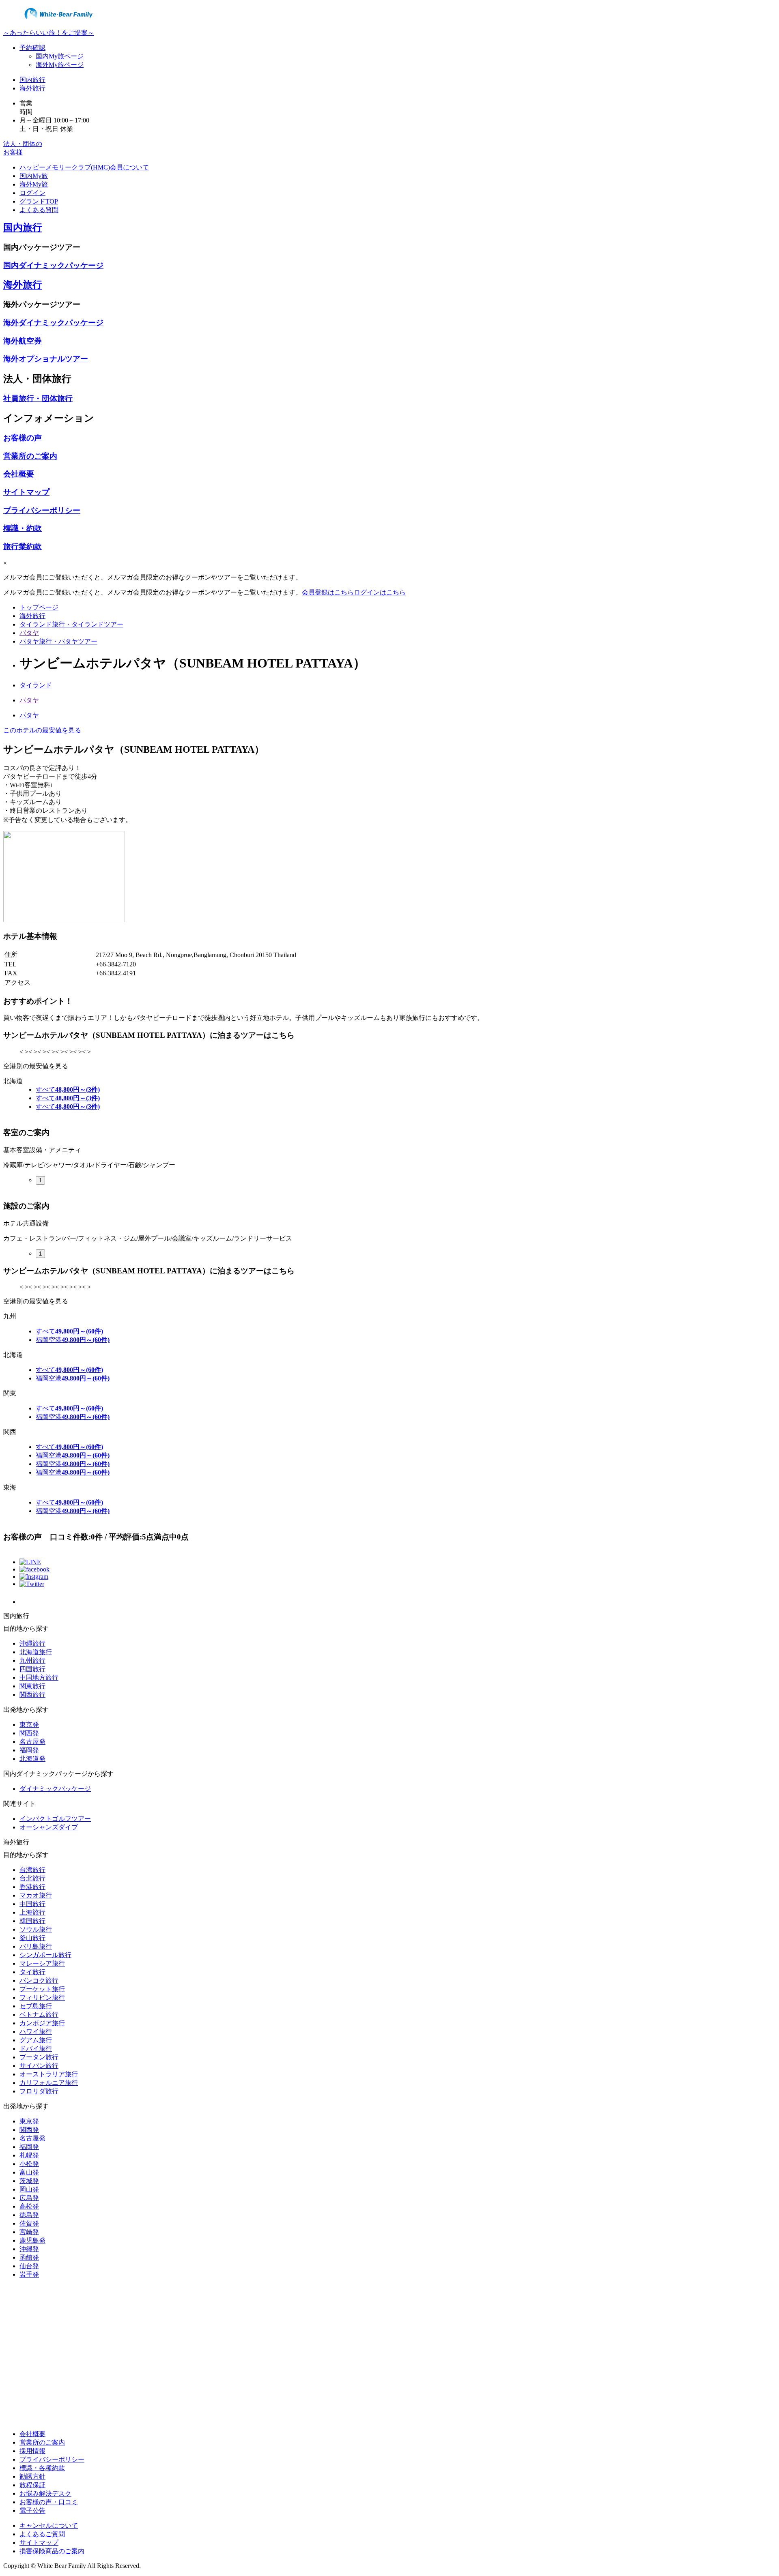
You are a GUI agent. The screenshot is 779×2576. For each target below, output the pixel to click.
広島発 (29, 2198)
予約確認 (32, 48)
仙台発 (29, 2266)
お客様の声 (23, 438)
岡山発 (29, 2189)
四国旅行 (32, 1669)
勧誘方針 (32, 2476)
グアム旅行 (36, 2040)
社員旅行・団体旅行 (38, 398)
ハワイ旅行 (36, 2032)
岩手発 (29, 2274)
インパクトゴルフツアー (55, 1819)
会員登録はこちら (328, 592)
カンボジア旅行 (42, 2023)
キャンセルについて (49, 2526)
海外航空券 (23, 341)
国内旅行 (32, 80)
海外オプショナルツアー (46, 359)
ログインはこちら (380, 592)
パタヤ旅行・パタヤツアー (58, 641)
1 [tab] (40, 1180)
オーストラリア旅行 (49, 2074)
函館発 (29, 2257)
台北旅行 (32, 1878)
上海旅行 (32, 1912)
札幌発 (29, 2155)
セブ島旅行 (36, 2006)
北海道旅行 (36, 1652)
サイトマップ (26, 492)
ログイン (32, 193)
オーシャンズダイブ (49, 1827)
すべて (68, 1089)
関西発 (29, 1733)
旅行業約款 (23, 546)
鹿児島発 (32, 2240)
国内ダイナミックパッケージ (53, 265)
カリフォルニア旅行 (49, 2083)
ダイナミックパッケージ (55, 1789)
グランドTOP (39, 201)
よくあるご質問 (42, 2534)
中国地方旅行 (39, 1678)
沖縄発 (29, 2249)
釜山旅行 (32, 1938)
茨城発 (29, 2181)
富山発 (29, 2172)
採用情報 (32, 2451)
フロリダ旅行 (39, 2091)
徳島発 (29, 2215)
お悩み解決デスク (45, 2493)
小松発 (29, 2164)
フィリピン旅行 (42, 1997)
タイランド (36, 685)
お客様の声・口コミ (49, 2502)
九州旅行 (32, 1660)
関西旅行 (32, 1695)
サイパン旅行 (39, 2066)
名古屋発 (32, 1742)
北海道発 (32, 1759)
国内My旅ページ (60, 56)
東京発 (29, 1725)
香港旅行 (32, 1887)
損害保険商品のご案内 (52, 2551)
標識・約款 (23, 528)
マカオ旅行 (36, 1895)
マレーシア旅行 (42, 1963)
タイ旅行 (32, 1972)
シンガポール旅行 (45, 1955)
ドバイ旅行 (36, 2049)
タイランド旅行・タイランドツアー (71, 624)
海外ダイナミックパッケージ (53, 323)
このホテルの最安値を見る (42, 730)
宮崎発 (29, 2232)
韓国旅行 (32, 1921)
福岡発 (29, 1750)
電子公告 (32, 2511)
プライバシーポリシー (42, 510)
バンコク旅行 (39, 1980)
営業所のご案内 (30, 456)
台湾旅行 (32, 1870)
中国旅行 (32, 1904)
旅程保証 (32, 2485)
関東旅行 (32, 1686)
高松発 (29, 2206)
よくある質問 (39, 210)
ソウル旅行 (36, 1929)
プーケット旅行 (42, 1989)
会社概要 (19, 474)
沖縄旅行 (32, 1643)
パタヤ (29, 633)
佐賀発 (29, 2223)
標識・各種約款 (42, 2468)
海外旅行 (32, 88)
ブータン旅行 (39, 2057)
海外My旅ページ (60, 65)
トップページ (39, 607)
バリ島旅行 (36, 1946)
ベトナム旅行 (39, 2015)
